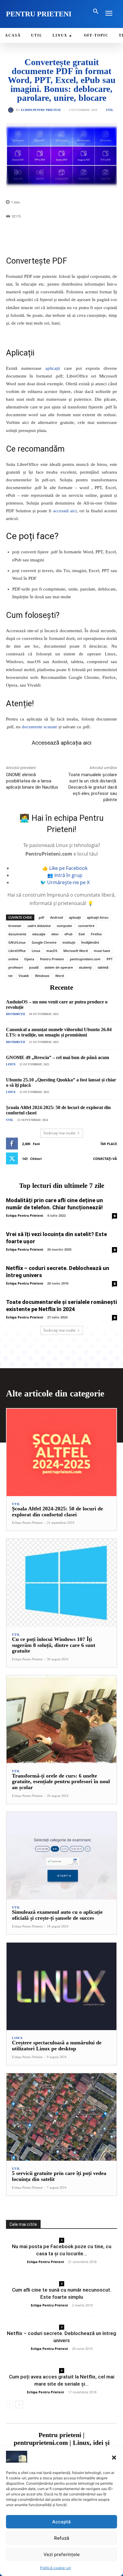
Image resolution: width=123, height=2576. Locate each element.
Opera (29, 959)
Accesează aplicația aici (61, 743)
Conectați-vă (105, 1159)
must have (102, 951)
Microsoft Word (76, 951)
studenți (85, 967)
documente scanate (40, 727)
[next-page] (19, 2404)
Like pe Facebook (68, 868)
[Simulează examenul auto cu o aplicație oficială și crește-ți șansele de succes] (61, 1856)
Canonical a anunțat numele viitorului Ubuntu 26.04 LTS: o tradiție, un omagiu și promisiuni (59, 1032)
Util (110, 110)
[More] (76, 231)
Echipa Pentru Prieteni (41, 110)
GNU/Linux (17, 942)
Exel (82, 934)
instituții (69, 942)
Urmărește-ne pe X (68, 882)
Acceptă (61, 2522)
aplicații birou (98, 917)
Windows (42, 976)
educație (39, 934)
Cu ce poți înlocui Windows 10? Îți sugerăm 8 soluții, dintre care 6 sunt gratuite (54, 1645)
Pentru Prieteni (52, 959)
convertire (86, 926)
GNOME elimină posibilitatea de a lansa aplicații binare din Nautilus (32, 781)
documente (17, 934)
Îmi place (109, 1144)
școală (34, 967)
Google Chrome (44, 942)
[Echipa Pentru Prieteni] (12, 110)
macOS (52, 951)
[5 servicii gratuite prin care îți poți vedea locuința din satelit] (61, 2117)
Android (57, 917)
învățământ (90, 942)
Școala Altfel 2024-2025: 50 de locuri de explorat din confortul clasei (57, 1512)
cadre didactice (39, 926)
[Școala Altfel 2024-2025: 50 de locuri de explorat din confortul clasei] (61, 1452)
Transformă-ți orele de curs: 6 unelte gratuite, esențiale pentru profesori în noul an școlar (61, 1782)
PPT (110, 959)
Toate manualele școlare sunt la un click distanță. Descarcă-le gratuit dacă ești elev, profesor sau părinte (93, 787)
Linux (36, 951)
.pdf (41, 917)
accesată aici (65, 511)
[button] (114, 2458)
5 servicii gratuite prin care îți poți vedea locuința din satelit (59, 2176)
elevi (55, 934)
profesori (16, 967)
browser (15, 926)
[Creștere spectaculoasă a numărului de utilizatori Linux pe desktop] (61, 1986)
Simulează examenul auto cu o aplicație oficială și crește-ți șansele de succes (57, 1915)
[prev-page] (10, 2404)
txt (10, 976)
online (13, 959)
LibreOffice (17, 951)
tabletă (103, 967)
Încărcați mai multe (60, 1133)
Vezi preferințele (62, 2554)
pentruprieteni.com (85, 959)
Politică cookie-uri (55, 2568)
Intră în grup (68, 875)
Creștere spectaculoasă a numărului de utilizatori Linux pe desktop (57, 2046)
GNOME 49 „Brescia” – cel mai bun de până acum (57, 1057)
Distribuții (16, 1014)
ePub (69, 934)
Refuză (62, 2538)
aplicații (53, 368)
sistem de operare (59, 967)
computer (64, 926)
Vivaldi (24, 976)
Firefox (96, 934)
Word (60, 976)
